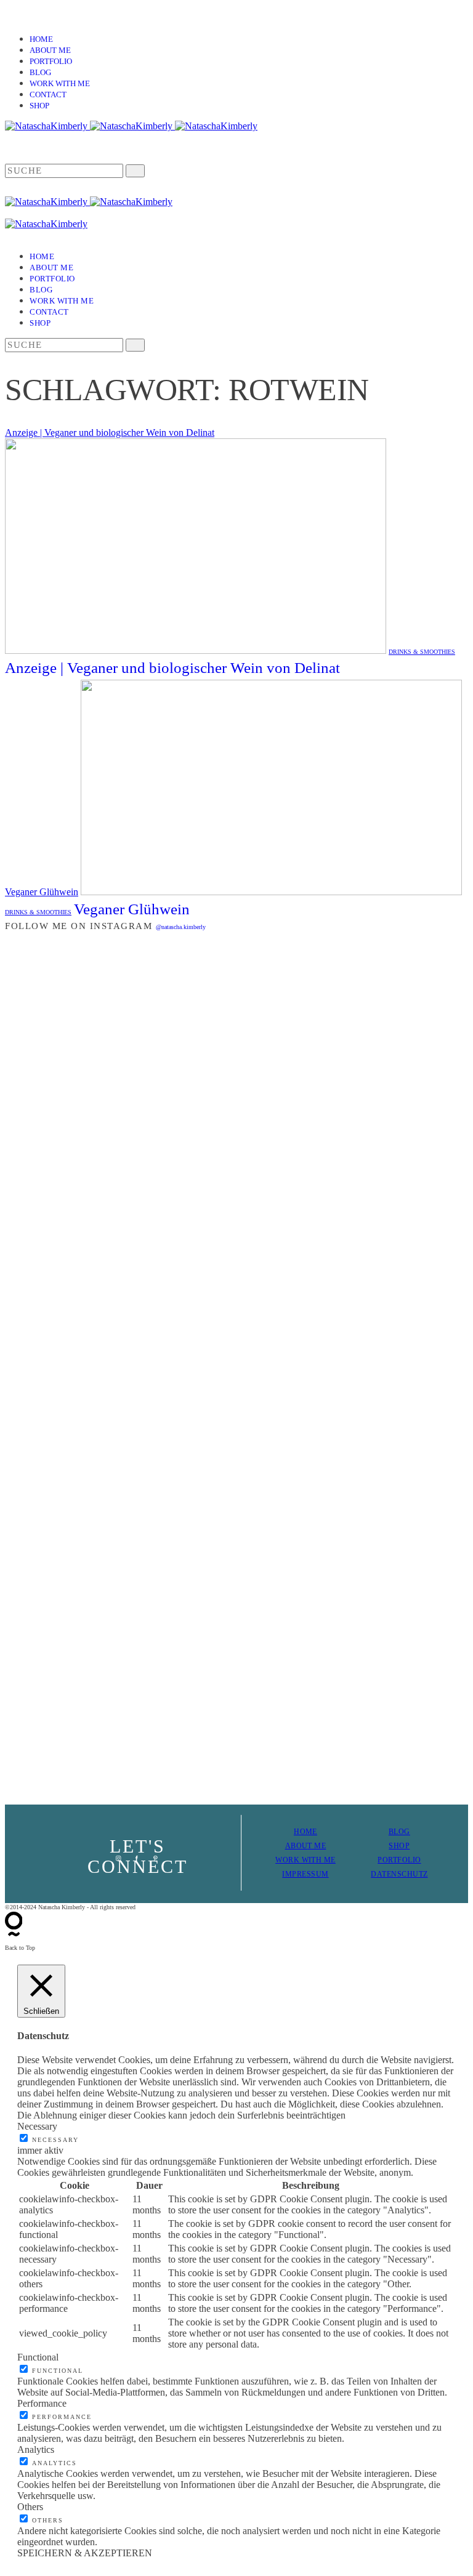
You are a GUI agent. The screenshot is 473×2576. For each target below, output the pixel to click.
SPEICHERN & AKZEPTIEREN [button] (85, 2553)
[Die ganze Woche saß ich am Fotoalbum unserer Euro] (354, 1253)
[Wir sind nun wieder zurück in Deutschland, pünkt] (119, 1494)
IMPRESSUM (305, 1874)
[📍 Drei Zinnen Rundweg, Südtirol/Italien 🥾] (354, 1567)
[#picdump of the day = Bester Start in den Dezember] (354, 978)
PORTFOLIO (399, 1860)
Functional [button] (38, 2357)
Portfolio (51, 61)
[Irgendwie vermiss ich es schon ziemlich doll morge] (119, 1252)
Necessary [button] (37, 2126)
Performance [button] (42, 2403)
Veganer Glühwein (42, 892)
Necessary (55, 2140)
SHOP (399, 1846)
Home (41, 39)
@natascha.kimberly (181, 927)
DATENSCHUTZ (399, 1874)
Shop (39, 106)
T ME (317, 1846)
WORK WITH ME (305, 1860)
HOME (305, 1832)
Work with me (60, 83)
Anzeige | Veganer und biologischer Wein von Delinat (110, 433)
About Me (50, 50)
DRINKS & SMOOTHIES (422, 652)
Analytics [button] (36, 2449)
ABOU (297, 1846)
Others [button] (30, 2507)
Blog (40, 72)
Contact (48, 95)
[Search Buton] (135, 345)
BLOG (399, 1832)
